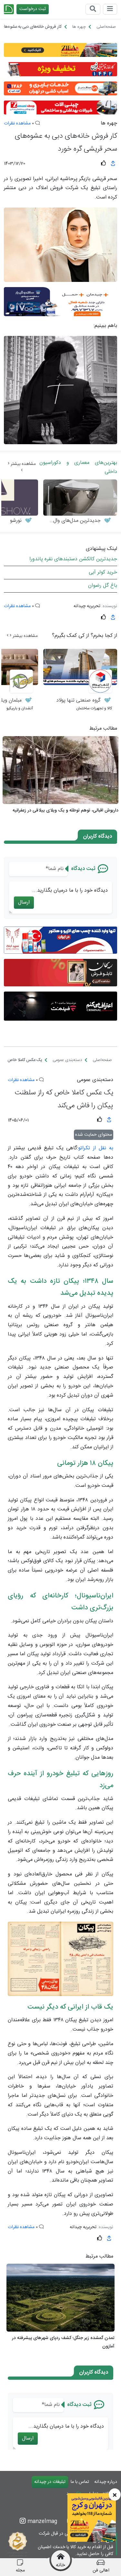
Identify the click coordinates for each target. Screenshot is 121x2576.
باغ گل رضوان (103, 586)
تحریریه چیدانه (87, 606)
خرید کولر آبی (103, 572)
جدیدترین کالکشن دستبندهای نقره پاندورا (73, 559)
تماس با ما (80, 2482)
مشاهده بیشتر (23, 464)
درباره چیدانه (106, 2482)
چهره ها (109, 123)
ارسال (24, 902)
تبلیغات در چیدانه (50, 2482)
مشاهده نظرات (17, 123)
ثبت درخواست (33, 9)
